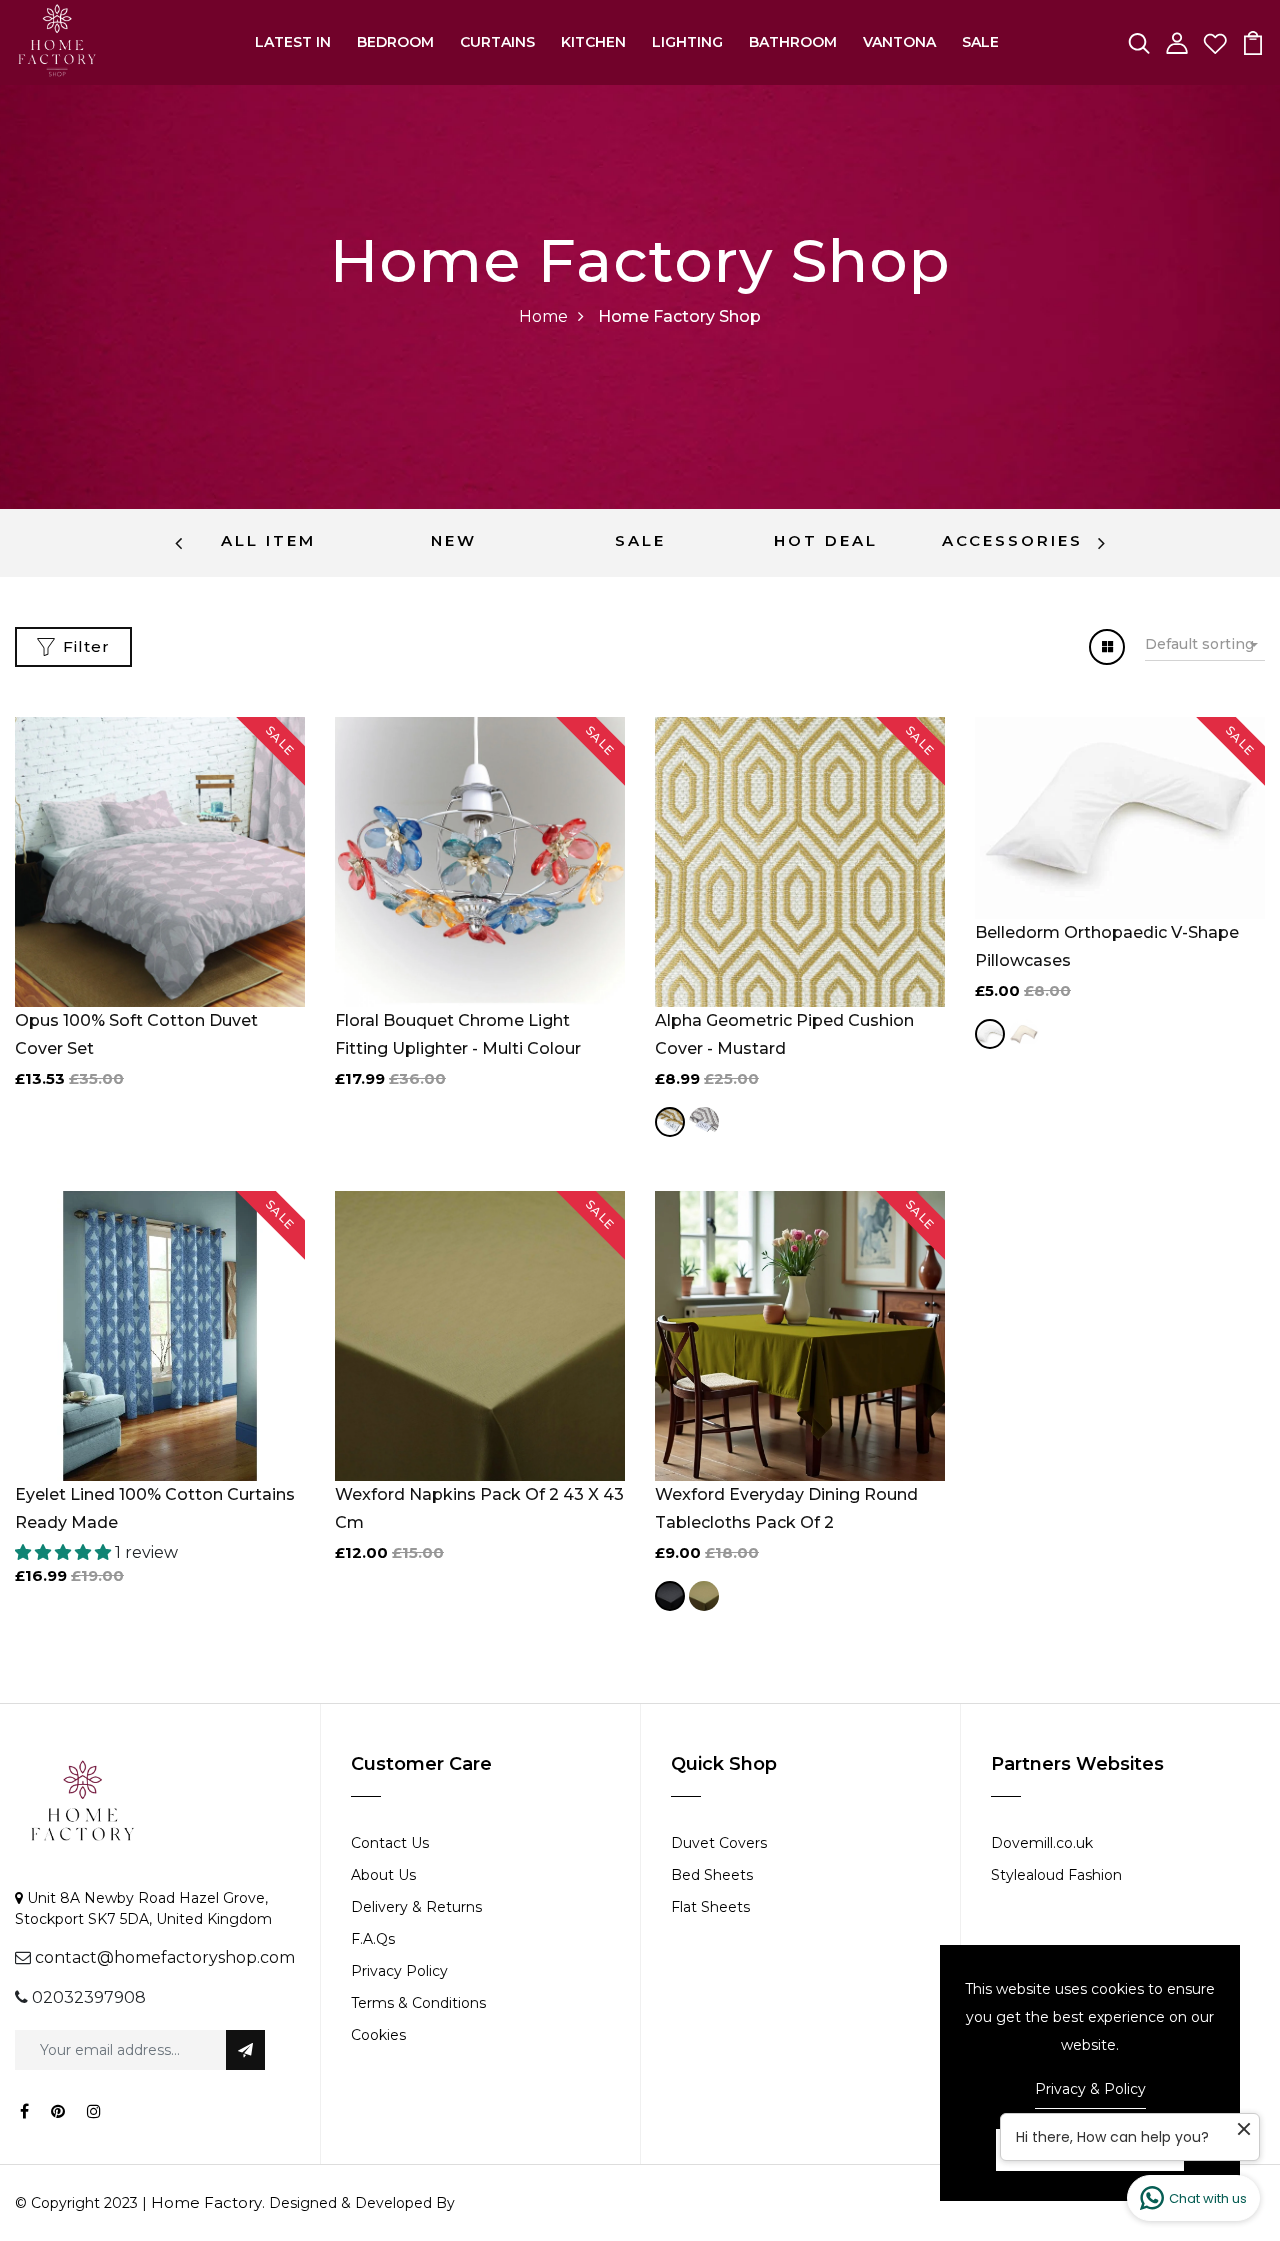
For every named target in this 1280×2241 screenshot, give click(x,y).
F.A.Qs (373, 1939)
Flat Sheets (710, 1907)
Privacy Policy (399, 1971)
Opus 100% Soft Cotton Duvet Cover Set (136, 1034)
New (454, 540)
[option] (268, 543)
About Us (383, 1875)
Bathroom (793, 42)
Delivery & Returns (416, 1907)
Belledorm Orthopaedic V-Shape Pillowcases (1107, 946)
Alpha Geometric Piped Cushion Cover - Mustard (784, 1034)
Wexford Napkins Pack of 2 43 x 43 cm (479, 1508)
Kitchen (593, 42)
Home (543, 316)
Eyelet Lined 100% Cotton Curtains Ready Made (155, 1508)
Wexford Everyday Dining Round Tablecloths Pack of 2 (786, 1508)
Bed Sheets (712, 1875)
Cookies (378, 2035)
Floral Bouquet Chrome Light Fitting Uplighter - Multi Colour (458, 1034)
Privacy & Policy (1090, 2089)
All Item (268, 540)
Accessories (1012, 540)
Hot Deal (826, 540)
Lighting (687, 42)
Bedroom (395, 42)
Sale (980, 42)
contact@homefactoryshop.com (165, 1957)
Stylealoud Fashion (1056, 1875)
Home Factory (206, 2202)
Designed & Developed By (360, 2203)
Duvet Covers (719, 1843)
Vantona (899, 42)
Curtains (497, 42)
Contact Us (390, 1843)
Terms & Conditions (418, 2003)
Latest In (293, 42)
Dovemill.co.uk (1042, 1843)
